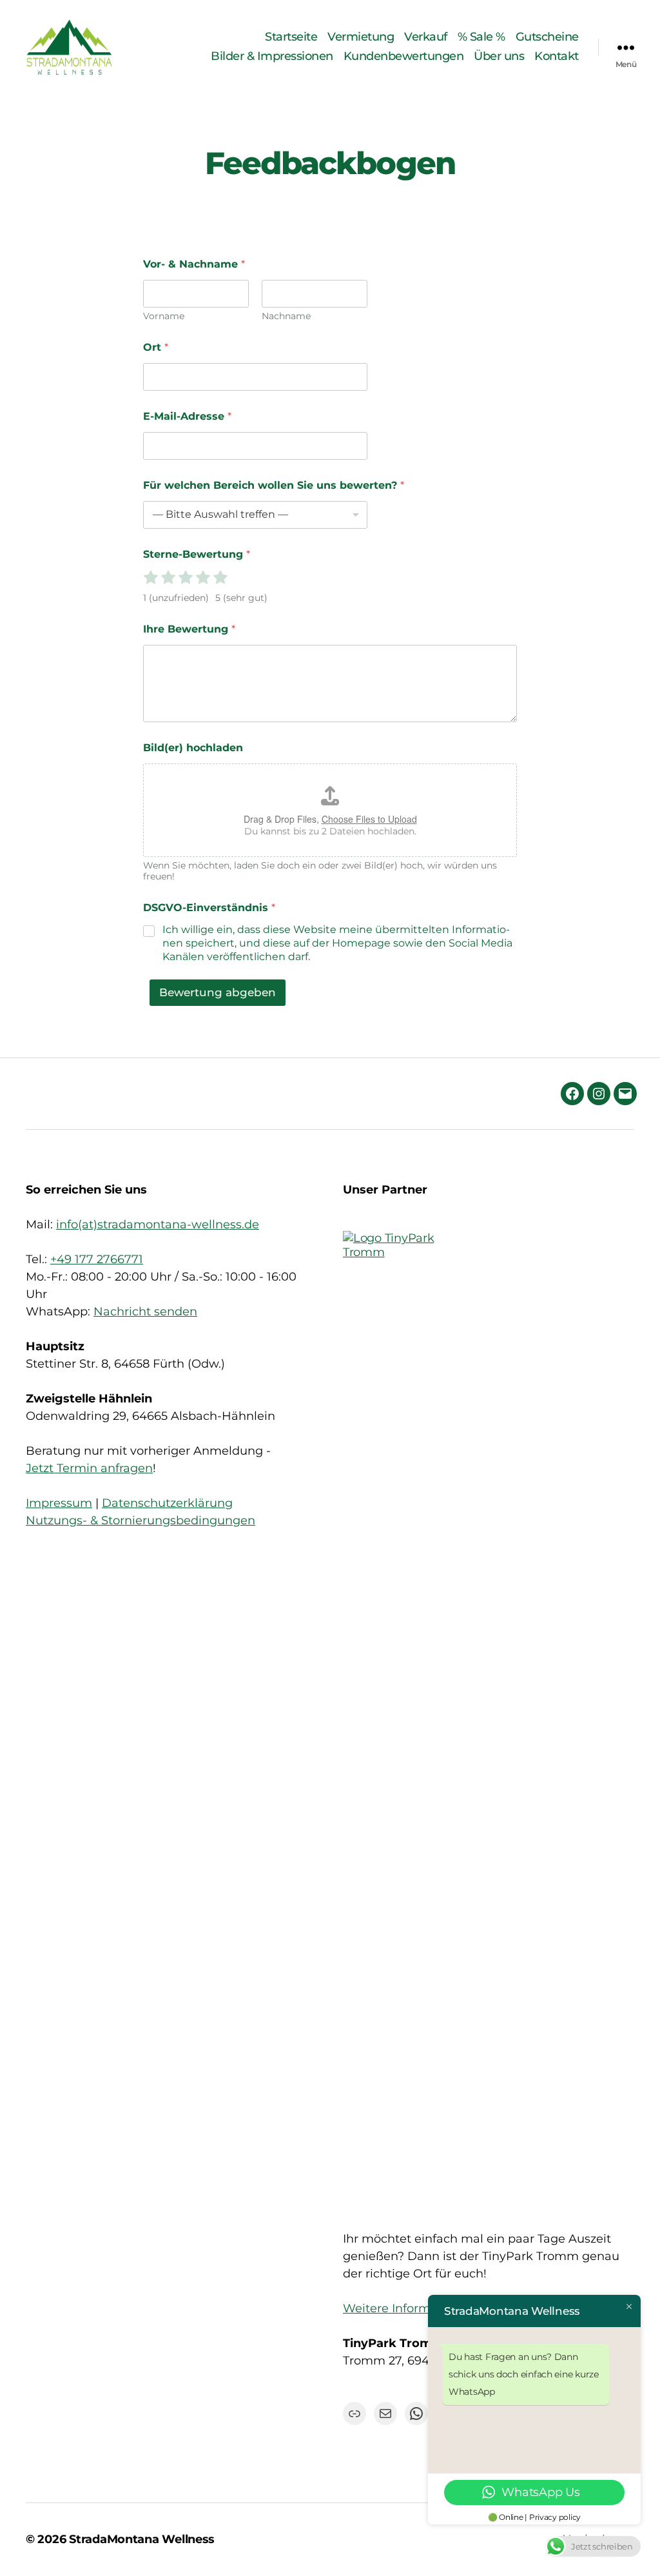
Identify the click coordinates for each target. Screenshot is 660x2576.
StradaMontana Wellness (142, 2539)
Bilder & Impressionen (272, 56)
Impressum (59, 1503)
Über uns (499, 56)
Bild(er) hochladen (193, 748)
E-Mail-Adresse (187, 416)
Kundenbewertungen (404, 56)
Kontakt (557, 56)
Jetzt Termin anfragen (89, 1468)
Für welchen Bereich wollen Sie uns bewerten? (274, 485)
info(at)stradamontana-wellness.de (158, 1224)
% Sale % (481, 37)
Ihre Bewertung (189, 629)
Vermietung (361, 37)
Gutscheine (547, 37)
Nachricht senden (145, 1312)
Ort (156, 347)
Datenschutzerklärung (167, 1503)
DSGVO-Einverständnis (209, 908)
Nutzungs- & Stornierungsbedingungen (141, 1520)
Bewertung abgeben (218, 992)
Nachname (286, 316)
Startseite (291, 37)
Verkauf (426, 37)
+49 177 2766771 (97, 1259)
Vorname (164, 316)
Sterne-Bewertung (197, 554)
